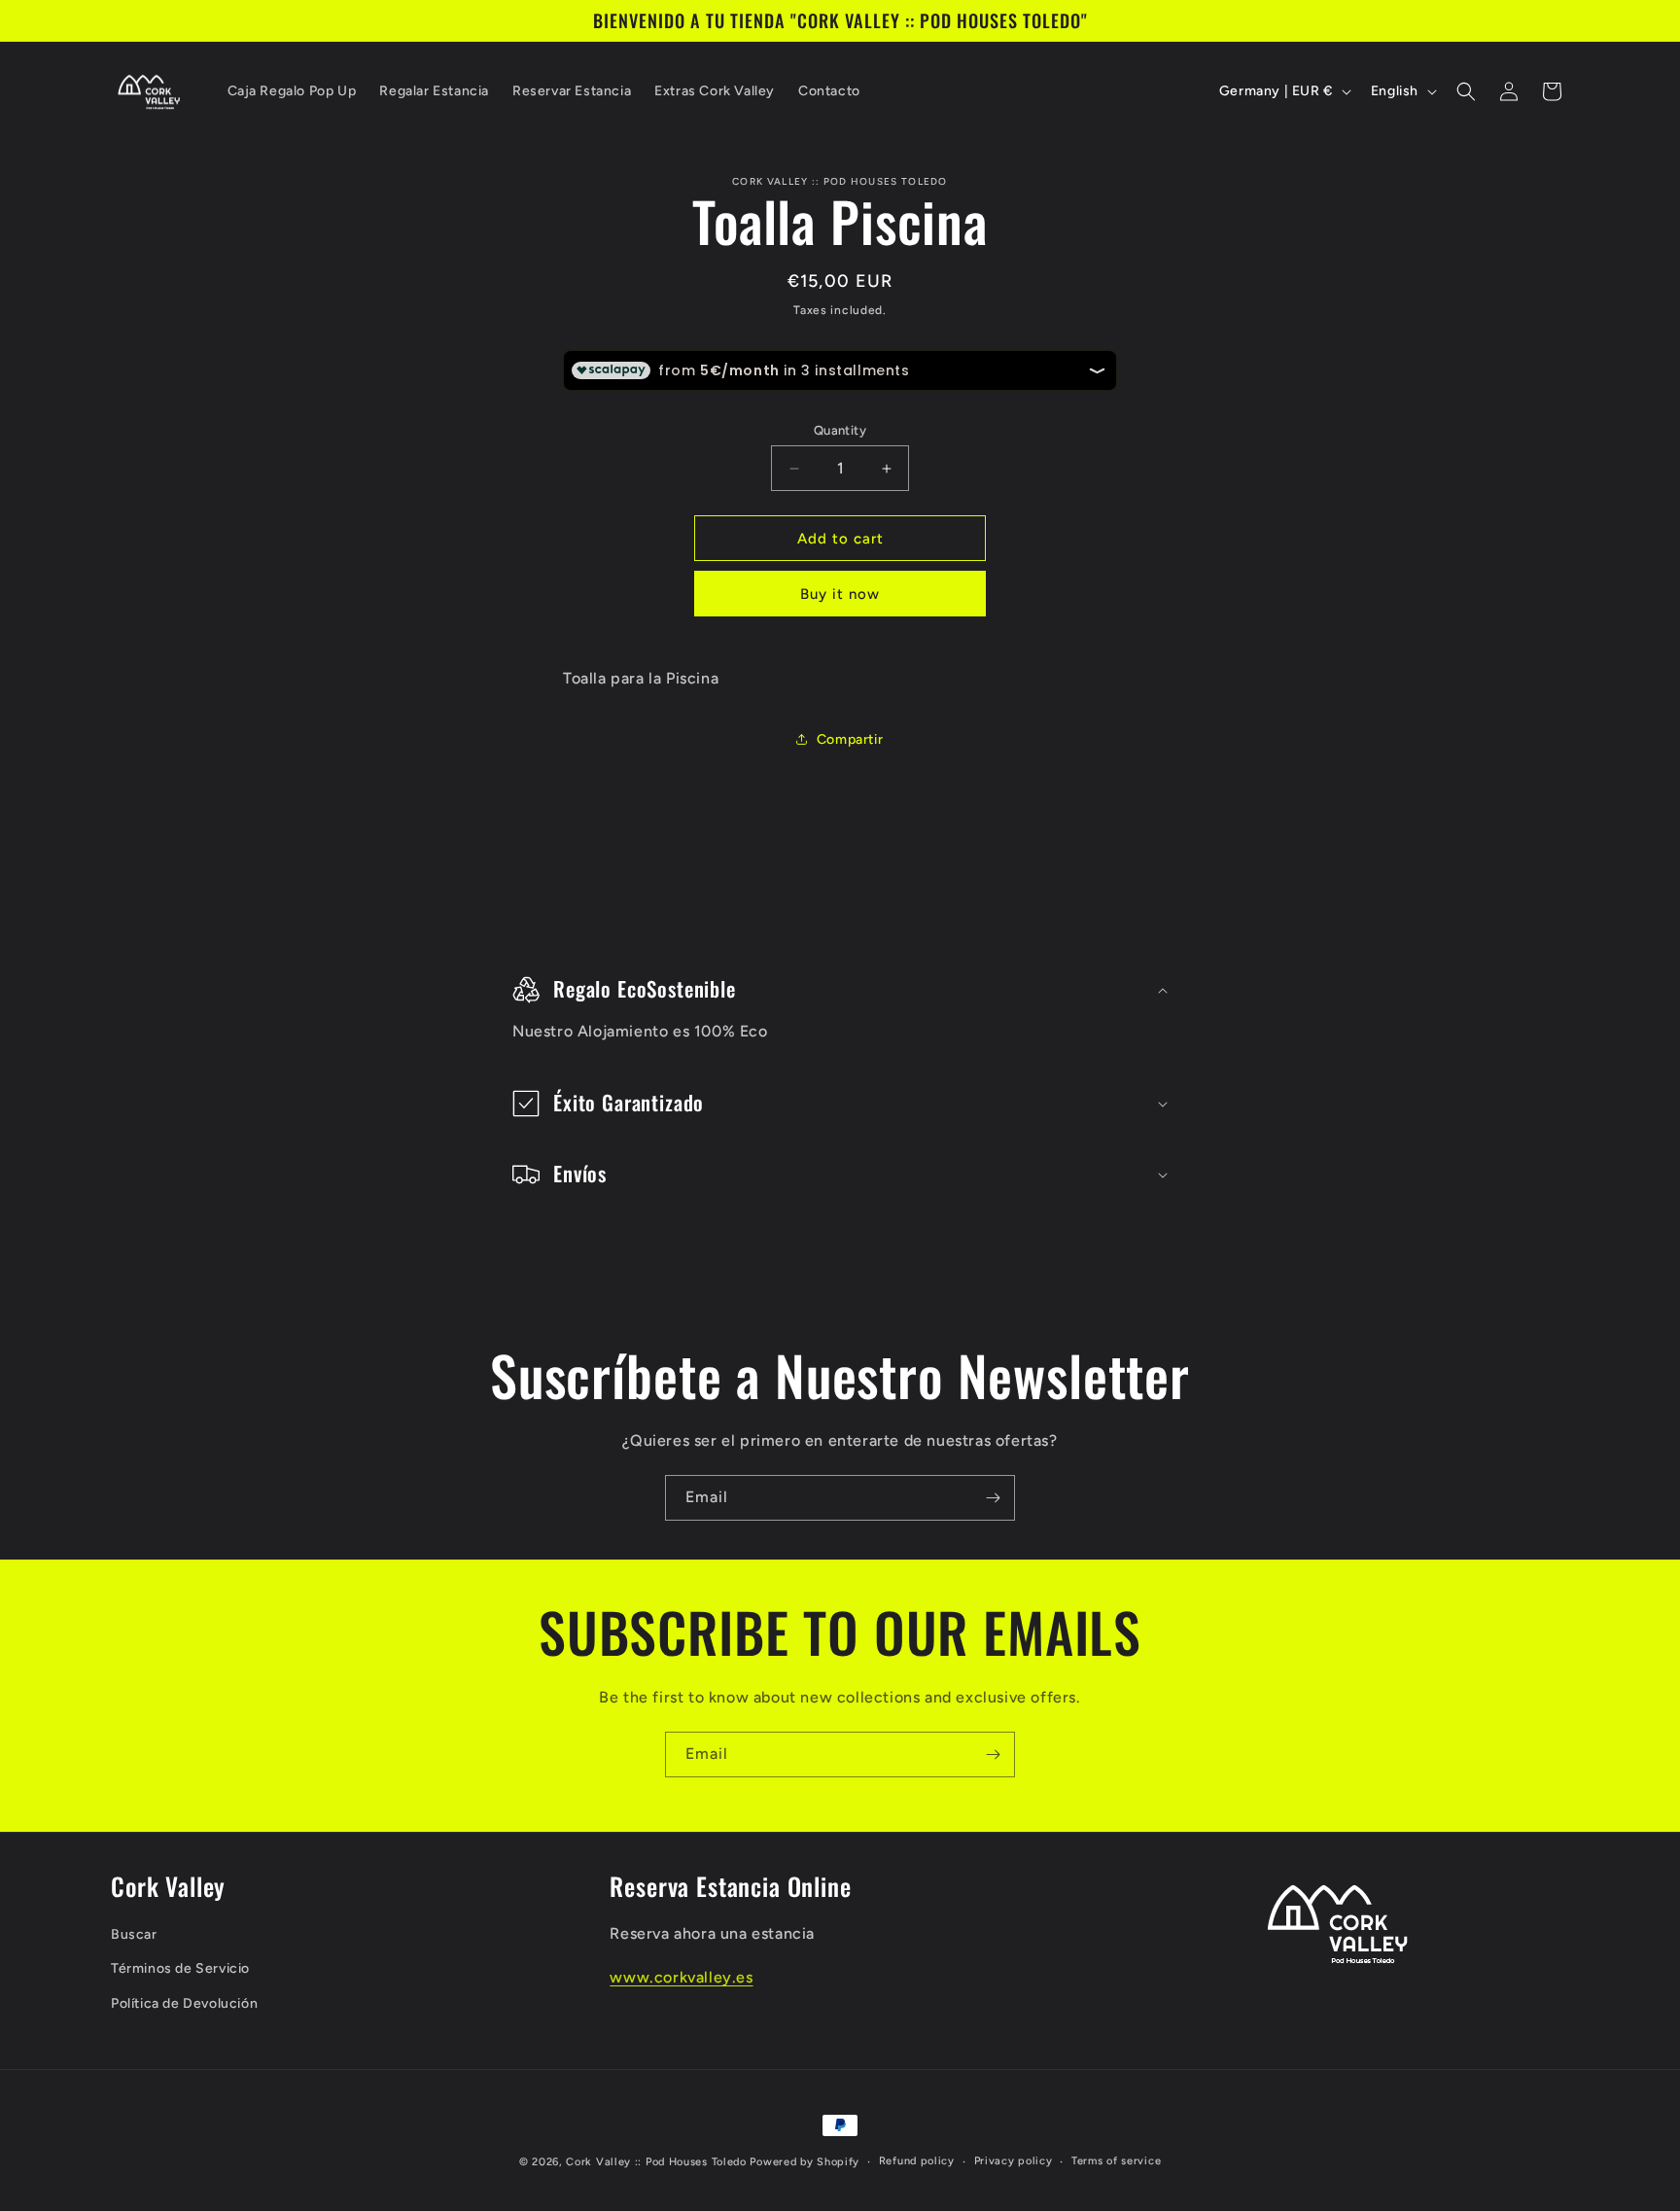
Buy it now (840, 594)
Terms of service (1116, 2161)
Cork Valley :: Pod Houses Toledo (656, 2162)
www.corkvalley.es (681, 1978)
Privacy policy (1014, 2161)
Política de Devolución (184, 2003)
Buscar (134, 1935)
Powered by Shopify (805, 2162)
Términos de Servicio (180, 1969)
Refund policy (917, 2161)
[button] (1466, 91)
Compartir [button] (850, 739)
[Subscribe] (993, 1498)
